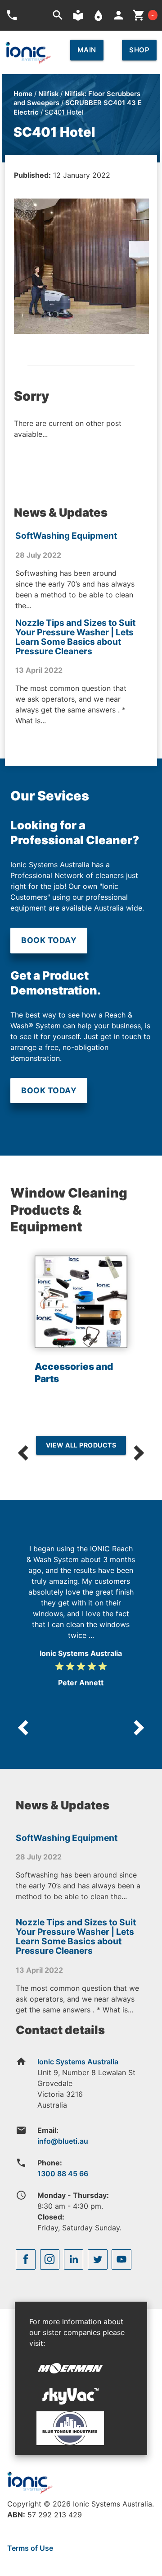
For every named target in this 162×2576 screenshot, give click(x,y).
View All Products (81, 1445)
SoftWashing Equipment (66, 536)
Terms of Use (30, 2548)
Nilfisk (48, 94)
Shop (139, 50)
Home (23, 94)
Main (87, 50)
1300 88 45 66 (63, 2174)
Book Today (49, 940)
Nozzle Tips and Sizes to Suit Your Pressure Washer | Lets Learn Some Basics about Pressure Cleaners (75, 637)
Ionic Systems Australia (78, 2062)
